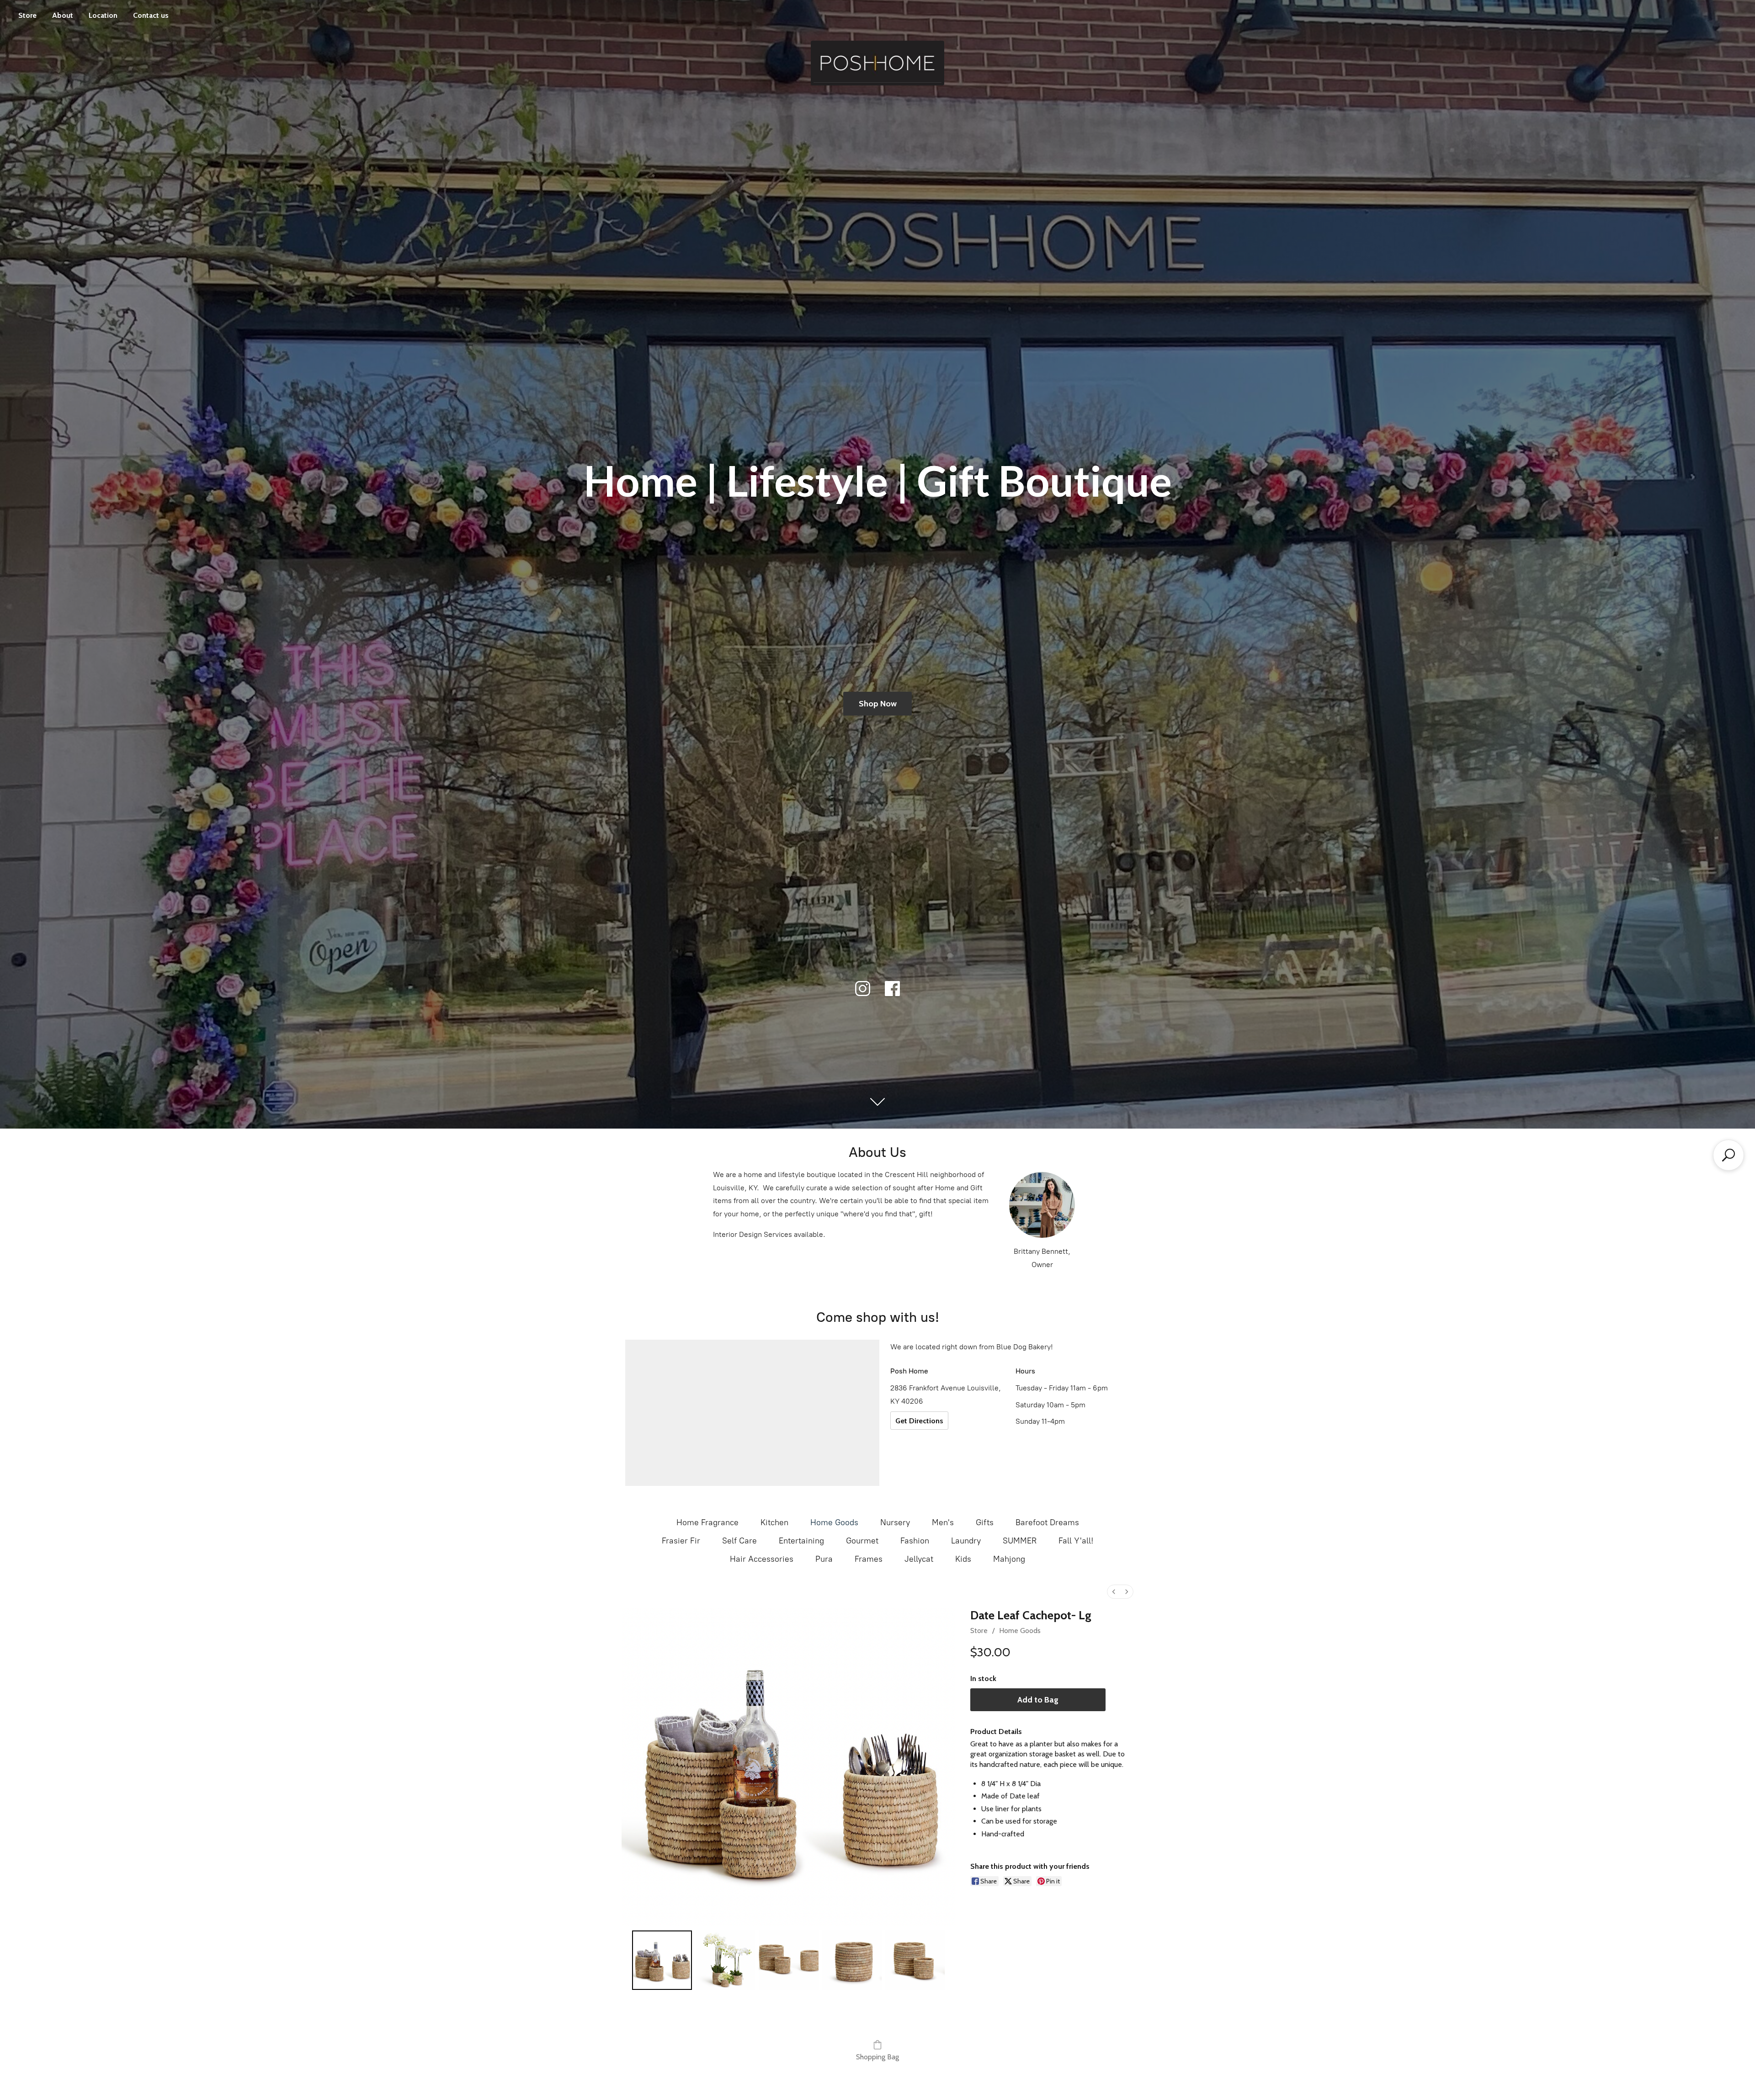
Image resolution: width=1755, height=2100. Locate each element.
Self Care (739, 1541)
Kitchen (774, 1522)
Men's (943, 1522)
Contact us (151, 15)
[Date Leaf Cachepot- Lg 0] (662, 1960)
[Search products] (1728, 1155)
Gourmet (862, 1541)
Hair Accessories (762, 1559)
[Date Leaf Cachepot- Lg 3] (852, 1960)
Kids (963, 1559)
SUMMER (1020, 1541)
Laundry (966, 1541)
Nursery (895, 1522)
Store (27, 15)
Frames (869, 1559)
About (63, 15)
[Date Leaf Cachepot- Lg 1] (725, 1960)
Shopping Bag (877, 2057)
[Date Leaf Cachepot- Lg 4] (915, 1960)
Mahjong (1009, 1559)
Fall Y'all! (1076, 1541)
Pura (824, 1559)
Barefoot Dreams (1047, 1522)
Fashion (915, 1541)
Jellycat (919, 1559)
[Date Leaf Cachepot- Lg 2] (788, 1960)
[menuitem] (1114, 1592)
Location (103, 15)
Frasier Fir (681, 1541)
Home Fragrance (707, 1522)
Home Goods (834, 1522)
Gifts (985, 1522)
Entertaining (801, 1541)
